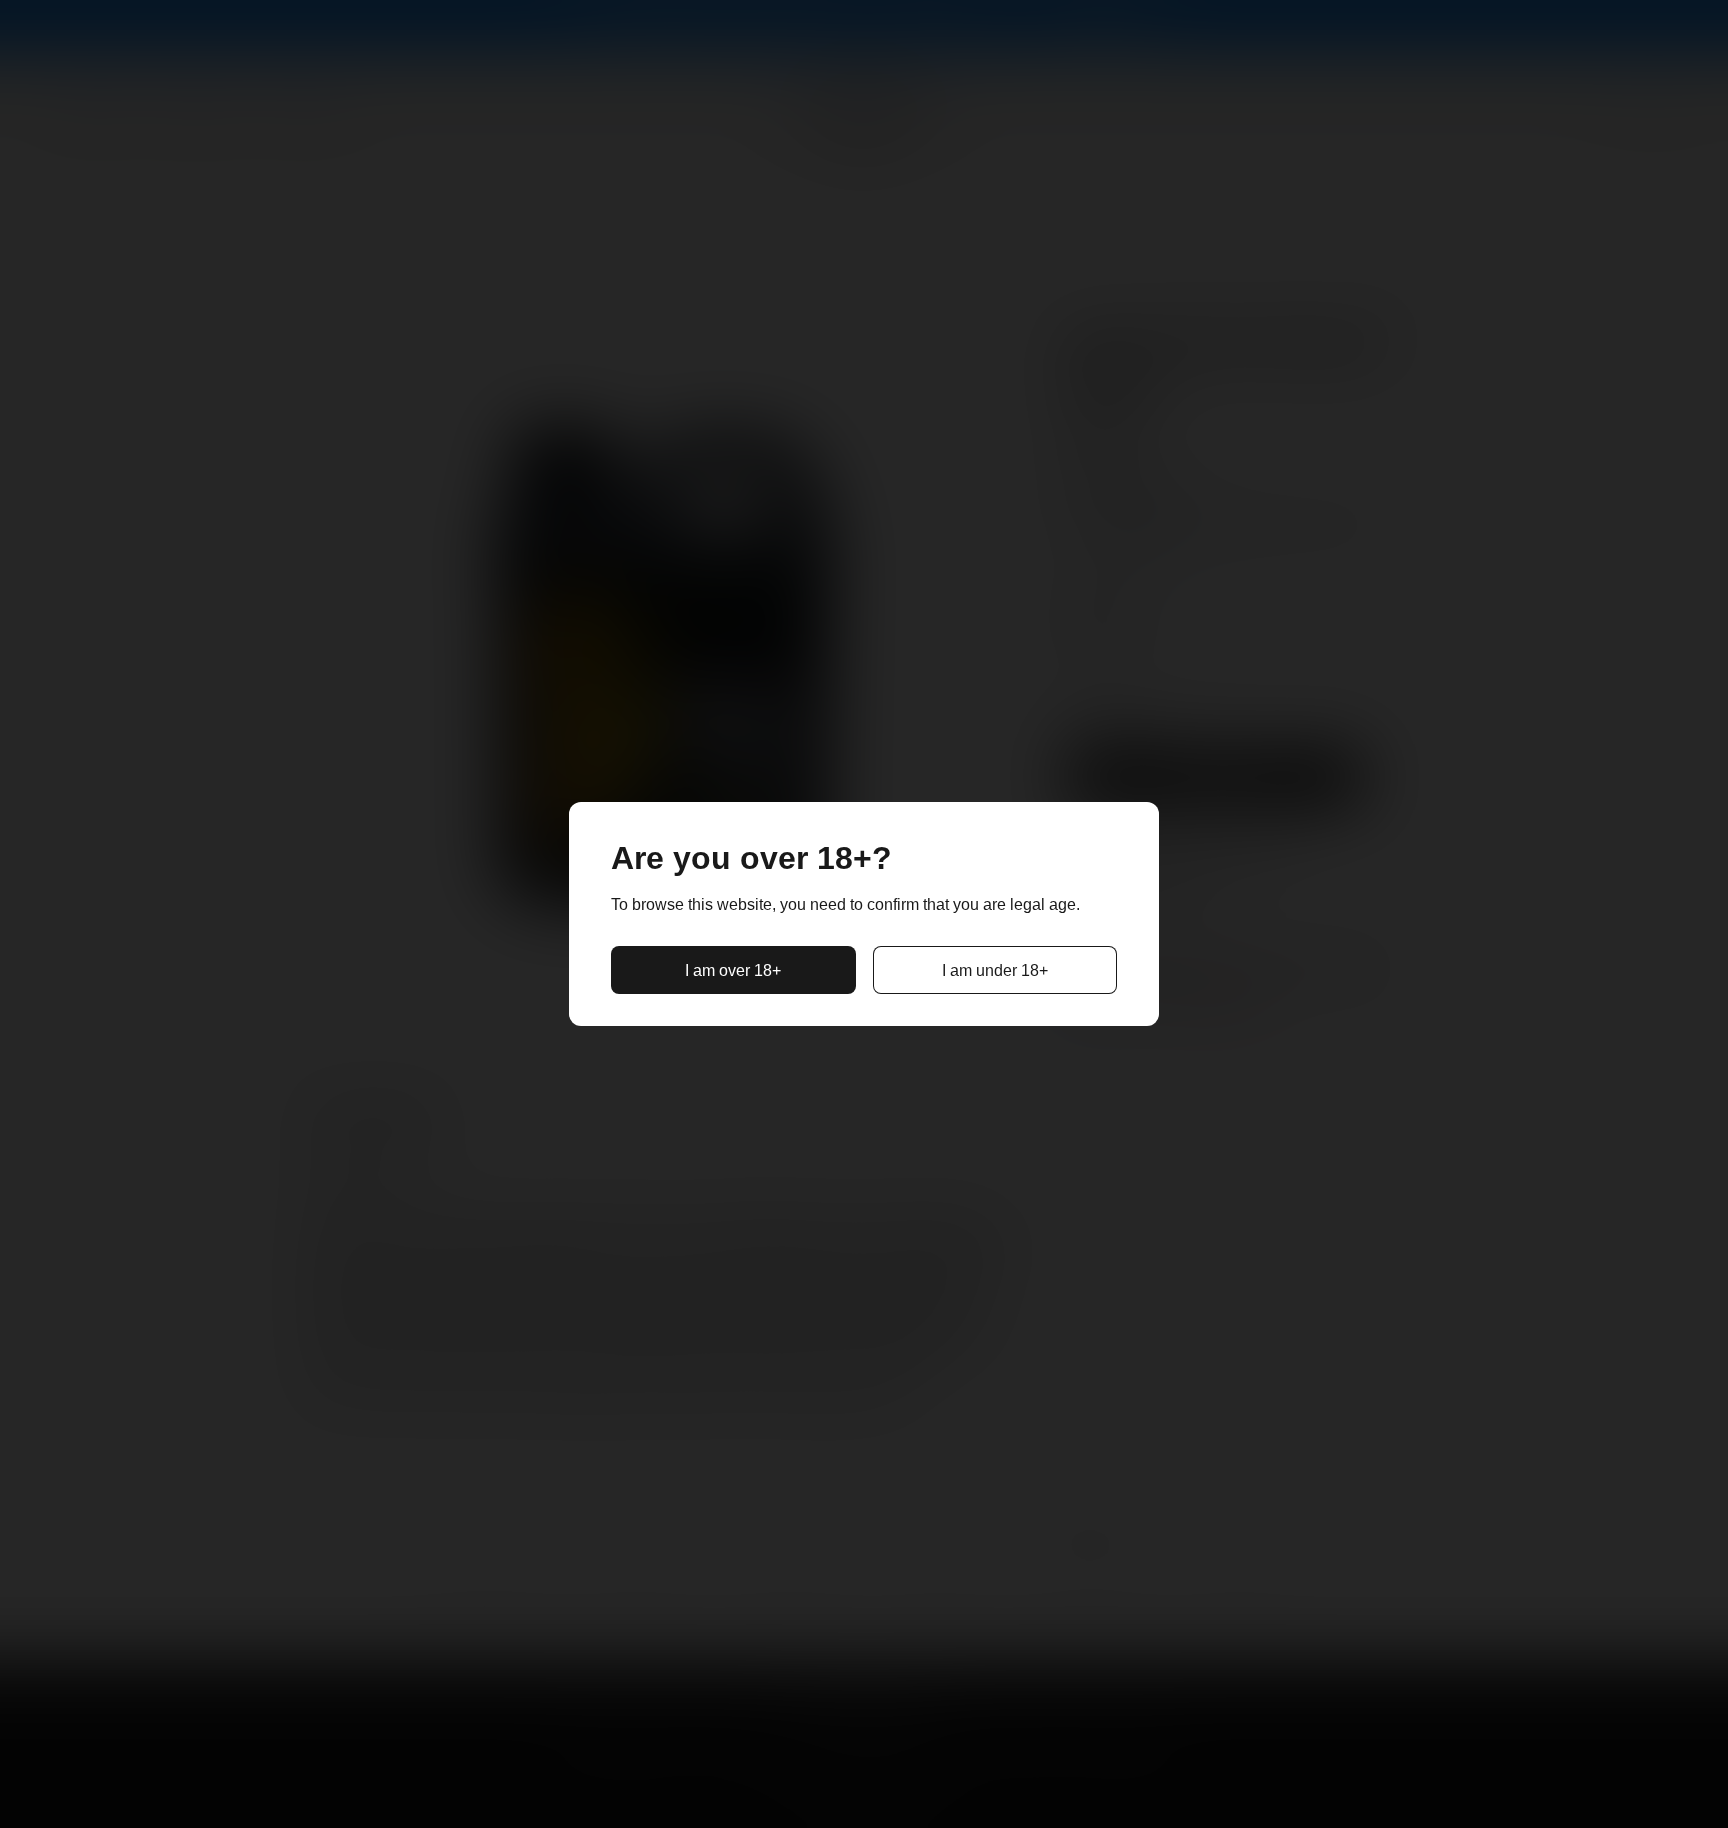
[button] (733, 970)
